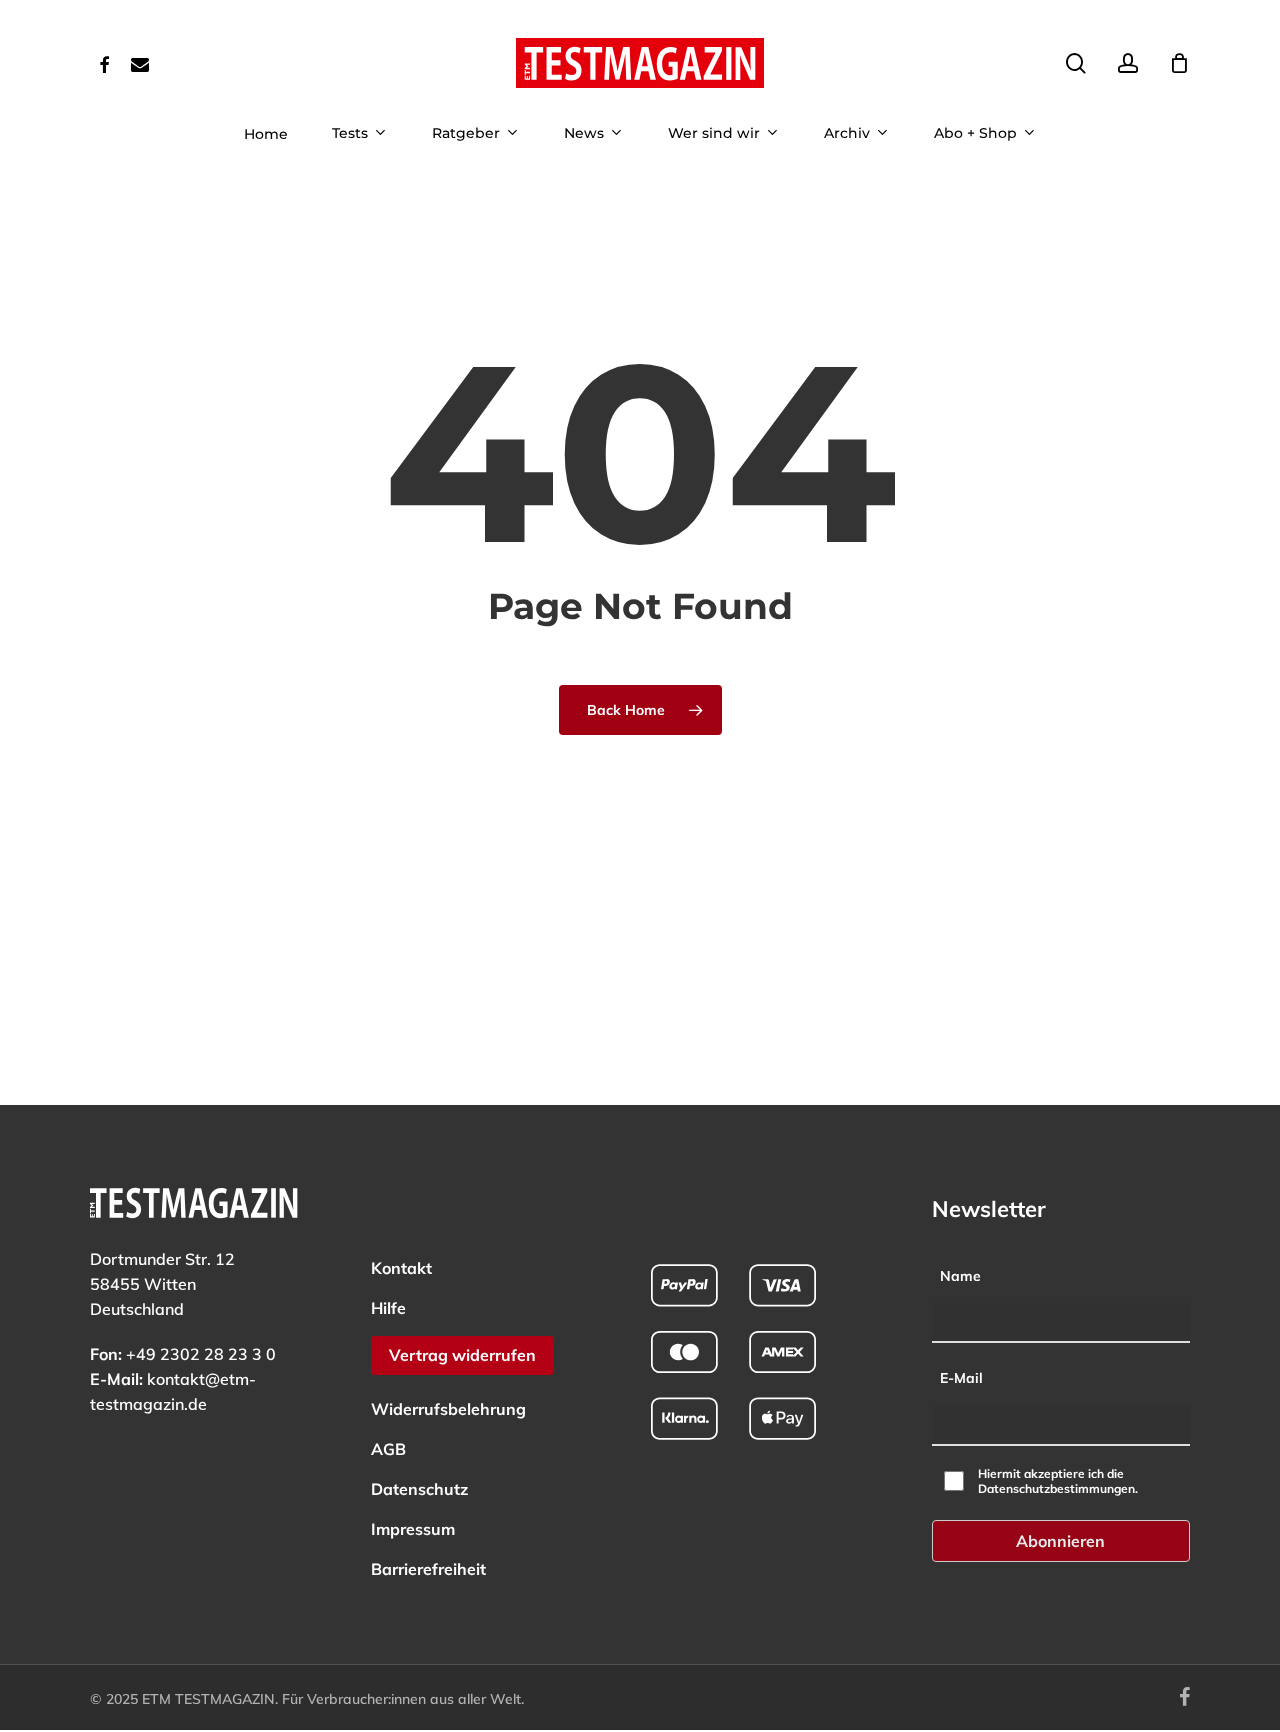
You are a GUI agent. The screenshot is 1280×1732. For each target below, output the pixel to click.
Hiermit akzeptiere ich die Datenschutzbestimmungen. (1058, 1481)
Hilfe (388, 1308)
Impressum (413, 1529)
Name (960, 1276)
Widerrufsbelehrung (448, 1409)
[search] (1076, 63)
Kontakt (401, 1268)
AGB (388, 1449)
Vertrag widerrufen (462, 1355)
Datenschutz (419, 1489)
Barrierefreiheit (428, 1569)
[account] (1128, 63)
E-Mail (961, 1378)
